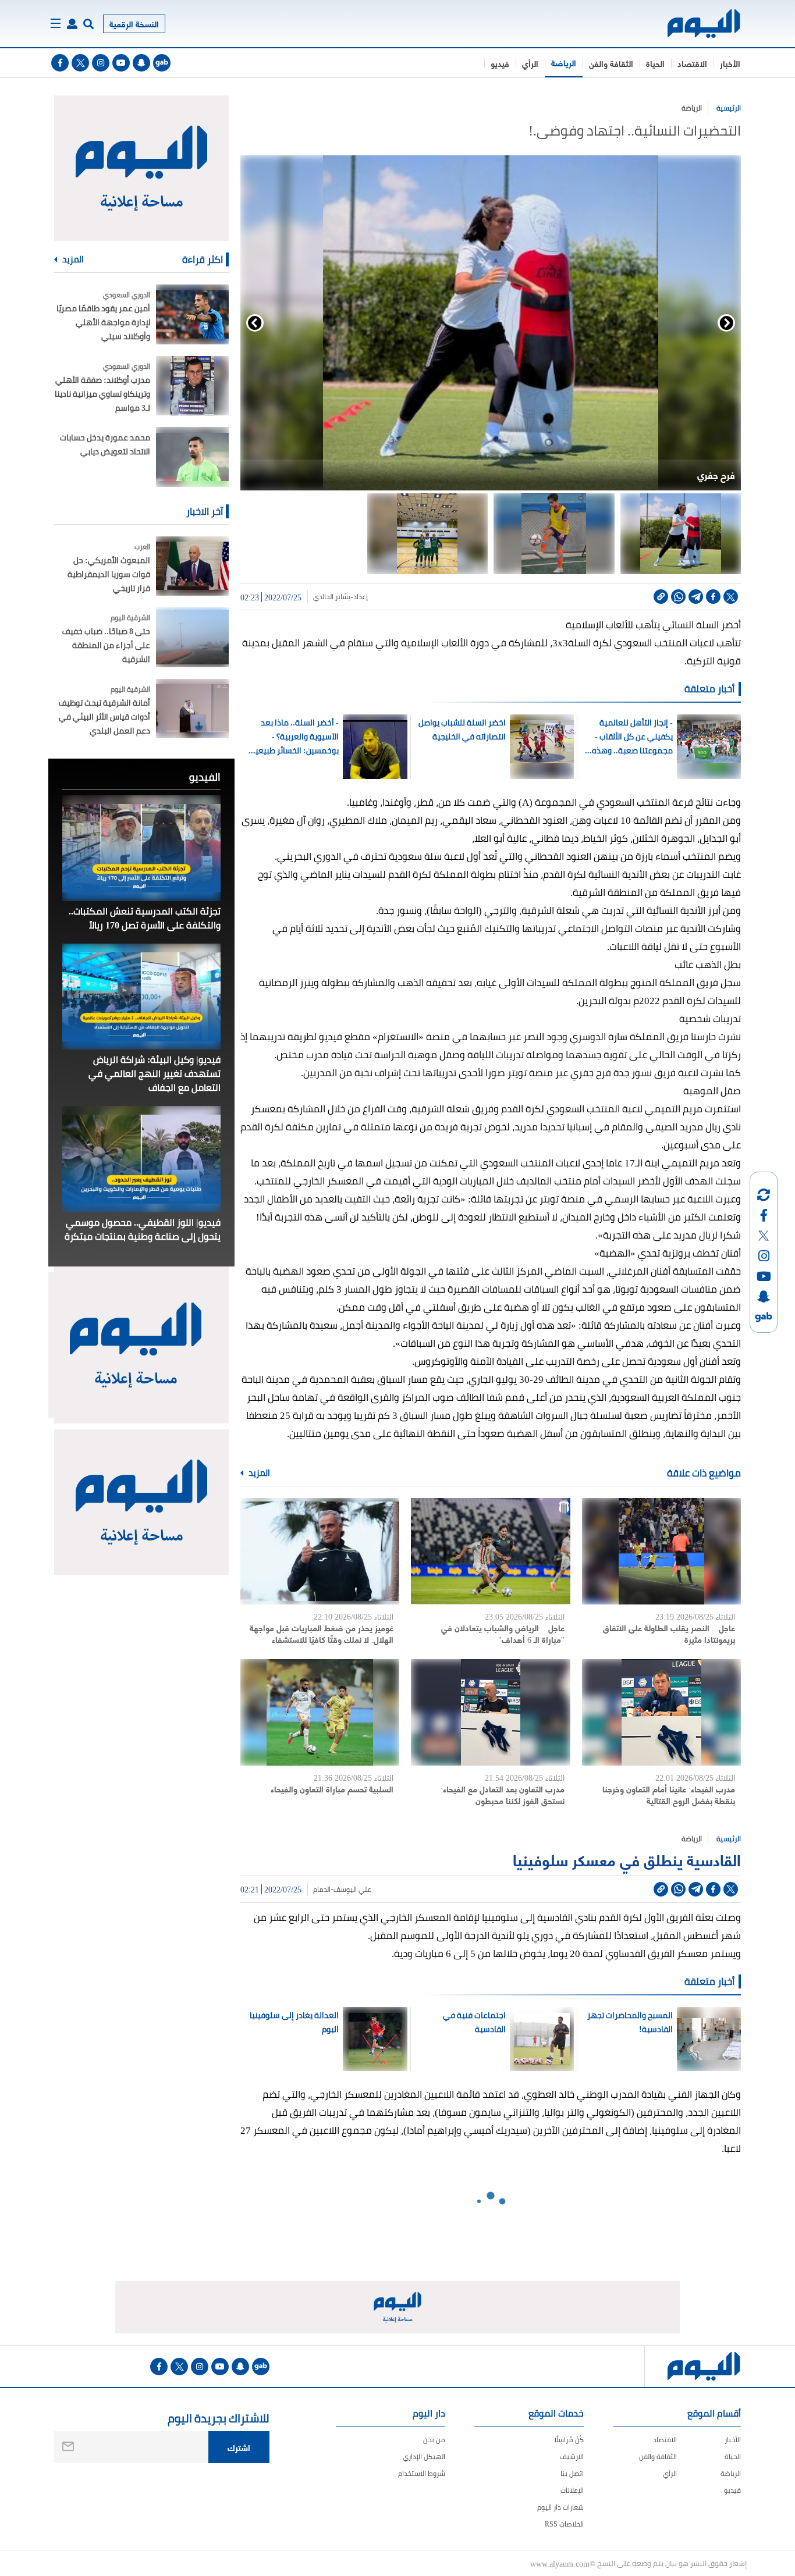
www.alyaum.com (560, 2563)
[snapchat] (141, 63)
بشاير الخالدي (332, 597)
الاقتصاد (692, 63)
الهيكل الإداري (424, 2456)
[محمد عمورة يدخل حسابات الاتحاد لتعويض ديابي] (192, 457)
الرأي (530, 63)
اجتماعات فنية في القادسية (474, 2022)
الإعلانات (572, 2490)
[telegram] (696, 597)
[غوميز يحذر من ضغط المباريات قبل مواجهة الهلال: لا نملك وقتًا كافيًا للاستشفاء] (320, 1551)
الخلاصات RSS (564, 2524)
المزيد (258, 1473)
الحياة (655, 63)
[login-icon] (72, 24)
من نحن (434, 2440)
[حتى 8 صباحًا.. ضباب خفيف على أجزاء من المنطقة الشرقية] (192, 637)
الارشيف (572, 2456)
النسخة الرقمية (134, 24)
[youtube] (121, 63)
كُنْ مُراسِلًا (569, 2440)
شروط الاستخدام (422, 2473)
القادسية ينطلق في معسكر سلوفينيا (627, 1859)
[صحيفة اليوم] (693, 24)
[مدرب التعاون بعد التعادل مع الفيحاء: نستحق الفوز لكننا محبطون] (490, 1712)
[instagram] (101, 63)
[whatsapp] (678, 597)
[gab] (162, 63)
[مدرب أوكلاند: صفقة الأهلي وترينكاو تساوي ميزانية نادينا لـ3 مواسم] (192, 386)
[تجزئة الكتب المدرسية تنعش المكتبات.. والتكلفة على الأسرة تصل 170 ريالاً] (141, 848)
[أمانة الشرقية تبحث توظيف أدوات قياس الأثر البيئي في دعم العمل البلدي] (192, 709)
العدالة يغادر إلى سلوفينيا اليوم (294, 2022)
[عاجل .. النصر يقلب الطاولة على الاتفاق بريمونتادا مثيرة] (661, 1551)
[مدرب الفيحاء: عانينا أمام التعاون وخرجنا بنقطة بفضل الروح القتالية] (661, 1712)
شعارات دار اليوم (560, 2507)
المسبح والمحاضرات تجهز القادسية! (630, 2022)
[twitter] (80, 63)
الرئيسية (729, 108)
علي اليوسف (352, 1890)
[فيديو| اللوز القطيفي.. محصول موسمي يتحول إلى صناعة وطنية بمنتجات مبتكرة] (141, 1159)
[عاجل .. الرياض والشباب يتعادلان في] (490, 1551)
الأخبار (730, 63)
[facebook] (60, 63)
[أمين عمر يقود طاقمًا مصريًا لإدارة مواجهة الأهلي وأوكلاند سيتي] (192, 314)
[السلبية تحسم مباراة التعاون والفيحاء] (320, 1712)
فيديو (500, 63)
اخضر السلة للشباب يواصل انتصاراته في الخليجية (462, 730)
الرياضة (564, 63)
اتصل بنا (572, 2473)
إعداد (361, 597)
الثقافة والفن (611, 63)
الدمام (322, 1890)
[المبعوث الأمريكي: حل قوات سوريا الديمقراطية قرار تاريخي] (192, 566)
